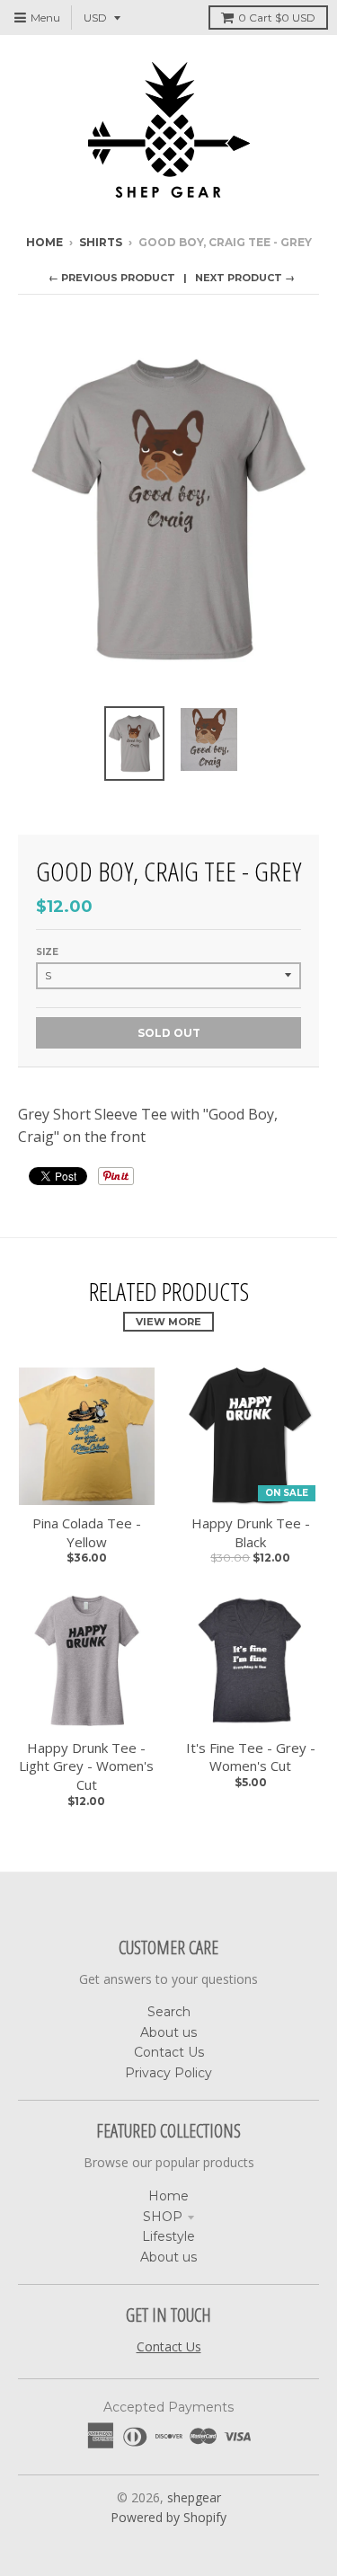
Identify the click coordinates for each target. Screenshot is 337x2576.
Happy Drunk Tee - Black (251, 1532)
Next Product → (245, 278)
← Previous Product (112, 278)
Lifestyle (168, 2236)
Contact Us (169, 2052)
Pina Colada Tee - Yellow (87, 1532)
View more (168, 1322)
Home (44, 242)
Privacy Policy (168, 2073)
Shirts (101, 242)
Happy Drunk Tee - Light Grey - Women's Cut (86, 1766)
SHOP (163, 2217)
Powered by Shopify (168, 2517)
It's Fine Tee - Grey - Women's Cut (251, 1757)
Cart (277, 18)
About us (168, 2032)
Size (47, 952)
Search (169, 2012)
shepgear (194, 2497)
